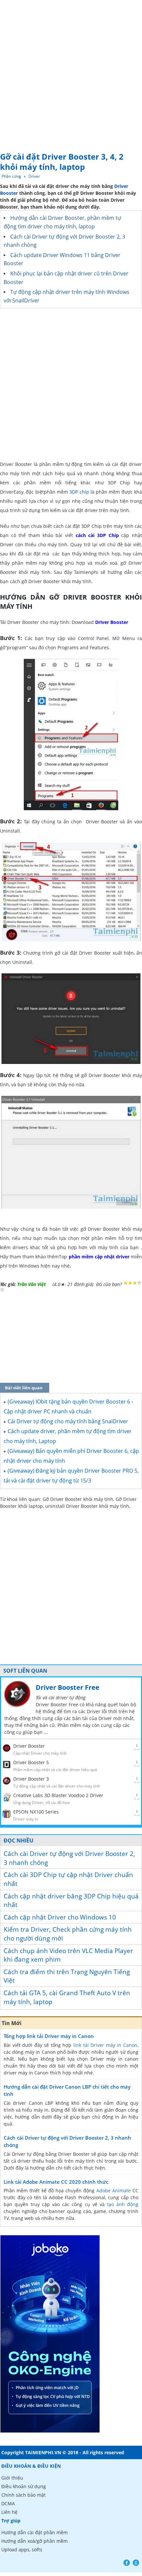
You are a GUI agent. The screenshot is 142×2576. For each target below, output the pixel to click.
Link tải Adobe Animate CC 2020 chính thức (56, 2182)
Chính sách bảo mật (23, 2495)
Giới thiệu (12, 2478)
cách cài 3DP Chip (97, 535)
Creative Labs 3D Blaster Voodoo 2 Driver (58, 1795)
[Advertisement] (71, 74)
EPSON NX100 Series (36, 1812)
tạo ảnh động (123, 2204)
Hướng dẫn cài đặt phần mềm (35, 2532)
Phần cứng (11, 176)
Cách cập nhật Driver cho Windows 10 (60, 1917)
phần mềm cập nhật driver (99, 1257)
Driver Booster (112, 622)
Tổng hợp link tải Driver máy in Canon (49, 2036)
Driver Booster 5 (31, 1762)
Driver (34, 176)
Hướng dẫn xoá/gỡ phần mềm (35, 2541)
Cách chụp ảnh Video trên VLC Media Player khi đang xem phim (68, 1955)
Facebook (127, 2563)
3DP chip (79, 492)
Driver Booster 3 (31, 1779)
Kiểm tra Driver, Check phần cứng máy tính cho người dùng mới (68, 1934)
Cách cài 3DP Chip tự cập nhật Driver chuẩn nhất (68, 1879)
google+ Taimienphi (136, 2563)
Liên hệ (9, 2512)
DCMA (8, 2503)
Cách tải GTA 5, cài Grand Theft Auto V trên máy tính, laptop (67, 1997)
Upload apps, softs (22, 2550)
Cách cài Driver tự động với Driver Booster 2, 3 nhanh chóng (69, 1858)
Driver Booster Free (68, 1687)
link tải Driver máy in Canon (105, 2045)
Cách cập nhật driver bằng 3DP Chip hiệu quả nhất (71, 1901)
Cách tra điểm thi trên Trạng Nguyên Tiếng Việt (67, 1976)
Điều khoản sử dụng (24, 2486)
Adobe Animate (114, 2190)
